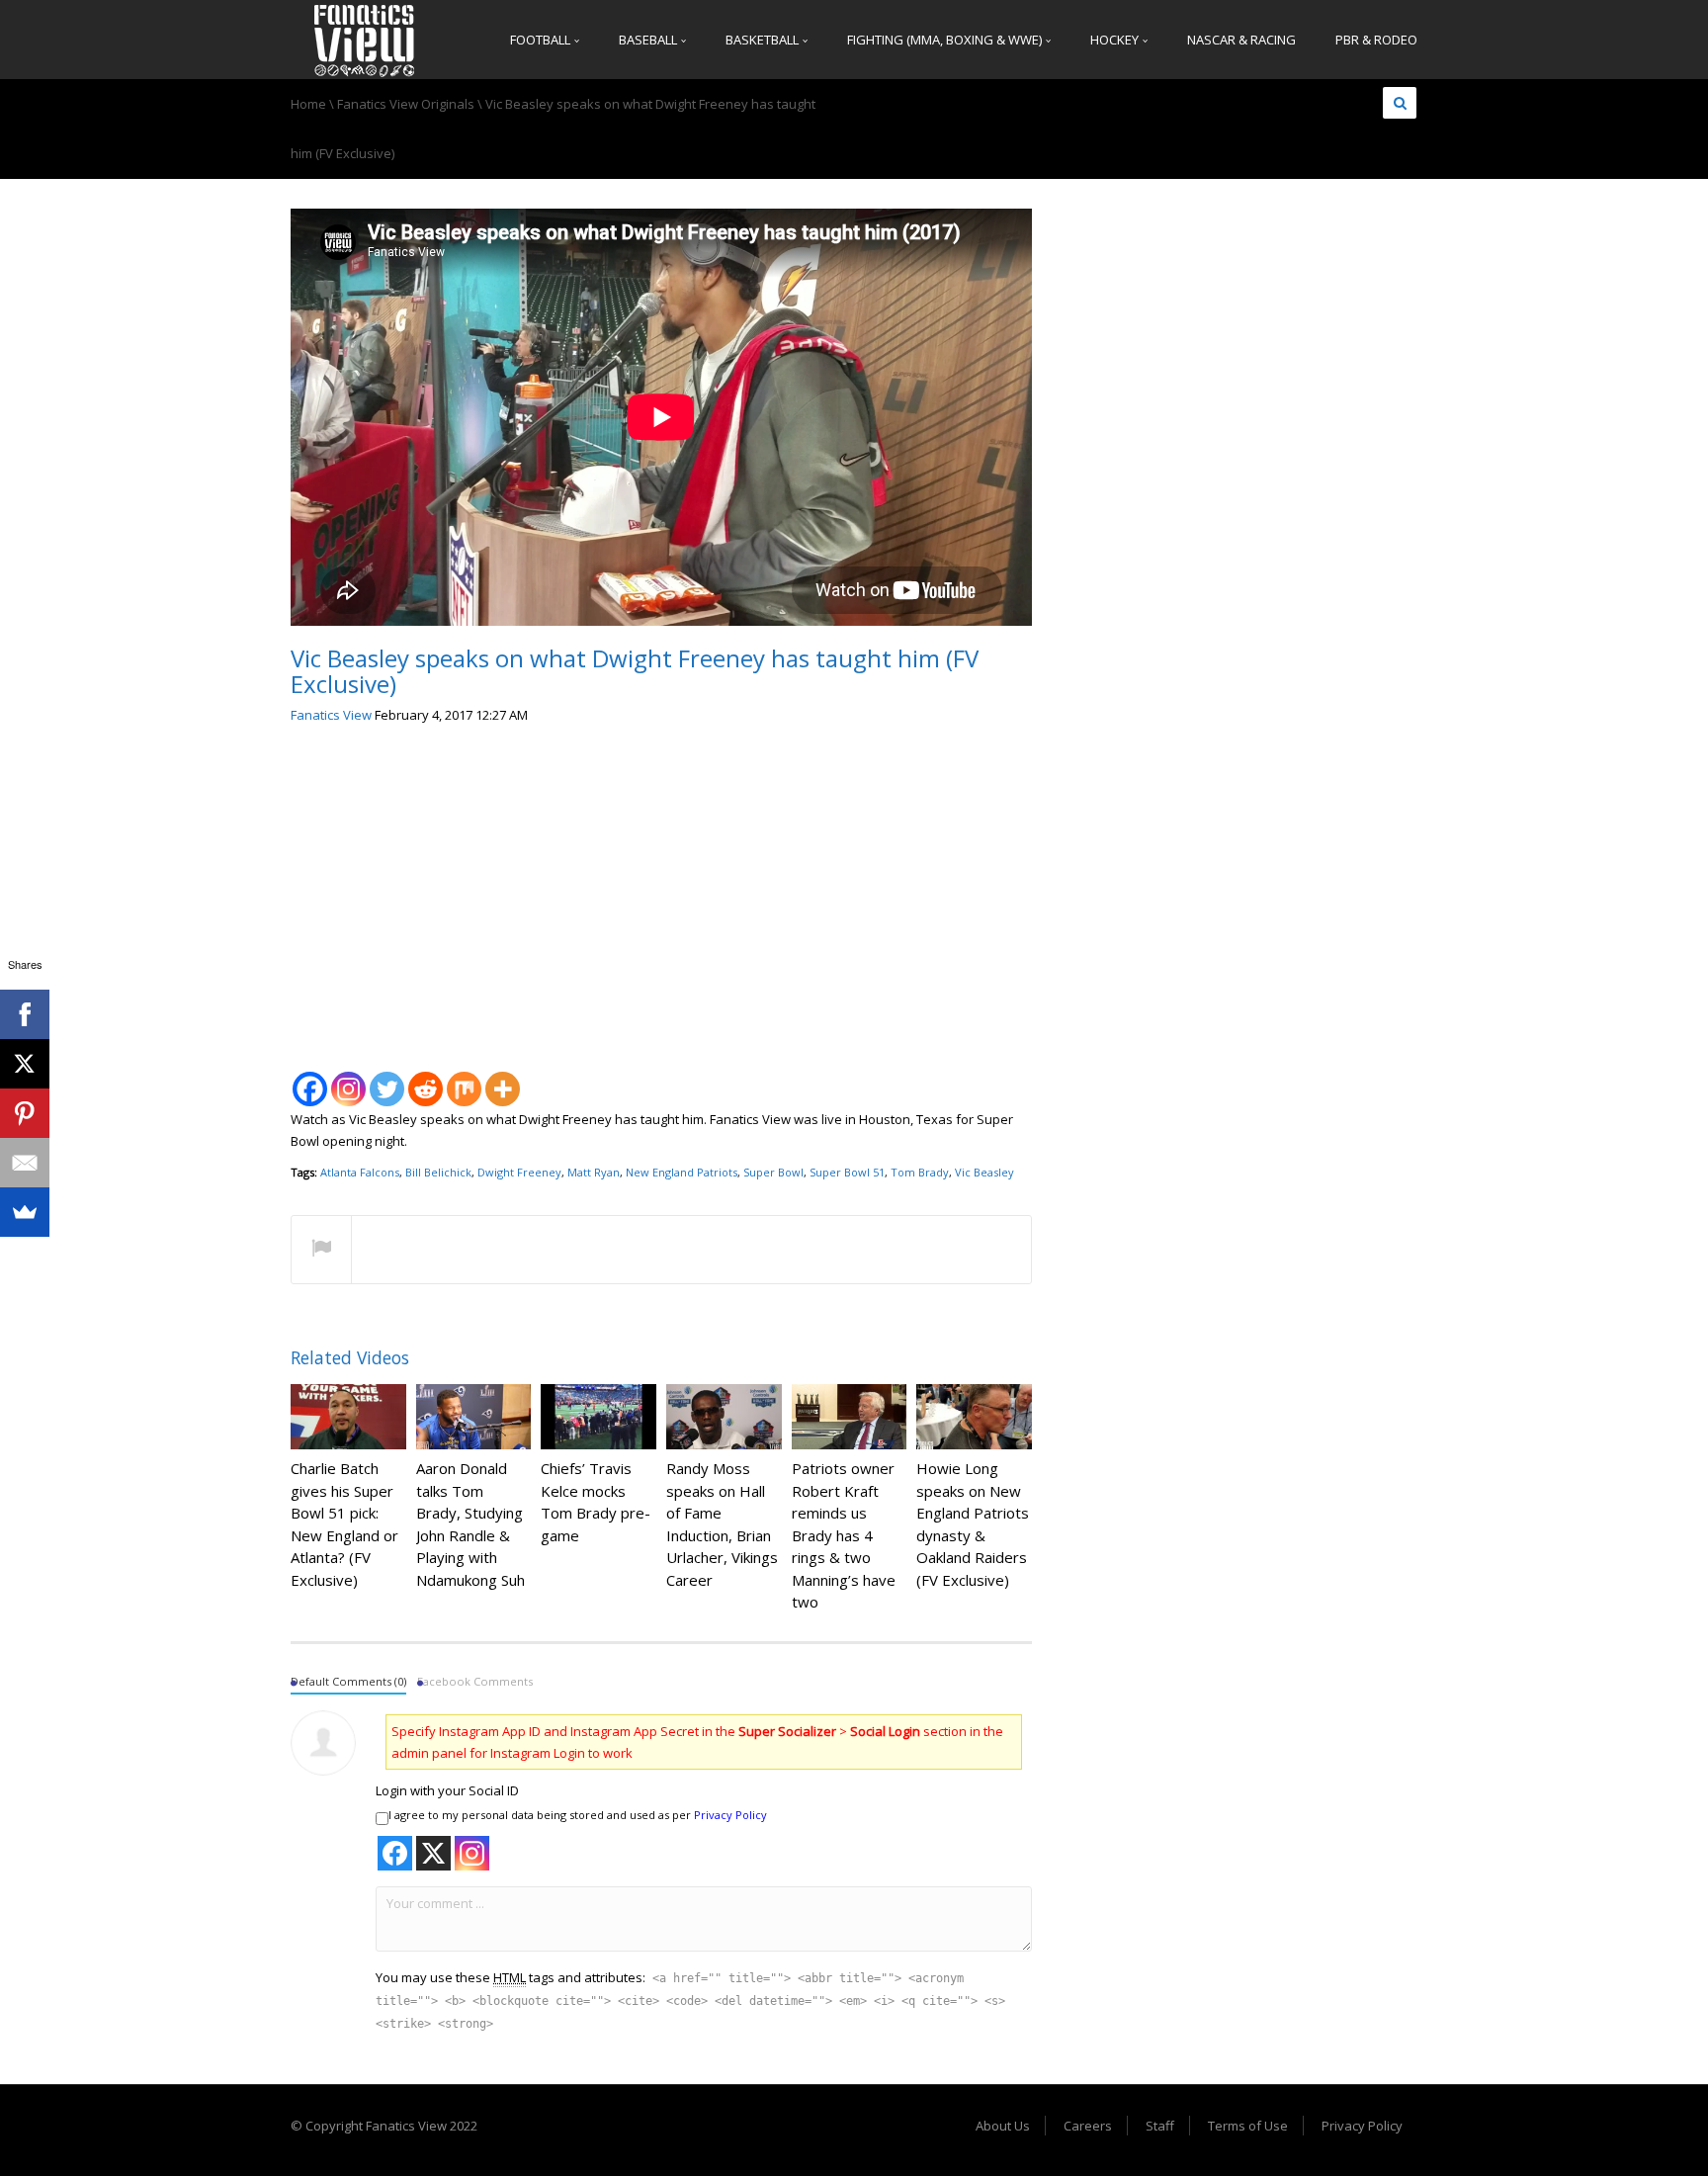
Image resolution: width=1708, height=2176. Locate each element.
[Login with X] (433, 1853)
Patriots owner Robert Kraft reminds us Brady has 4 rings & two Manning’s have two (844, 1535)
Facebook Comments (475, 1681)
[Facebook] (310, 1078)
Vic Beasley (984, 1172)
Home (308, 104)
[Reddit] (426, 1078)
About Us (1003, 2126)
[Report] (321, 1251)
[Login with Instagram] (472, 1853)
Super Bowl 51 (847, 1172)
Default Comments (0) (348, 1681)
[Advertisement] (661, 890)
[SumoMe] (25, 1212)
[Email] (25, 1163)
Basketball (764, 40)
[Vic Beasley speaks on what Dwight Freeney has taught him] (365, 40)
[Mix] (464, 1078)
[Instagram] (348, 1078)
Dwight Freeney (519, 1172)
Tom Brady (920, 1172)
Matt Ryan (594, 1172)
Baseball (649, 40)
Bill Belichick (438, 1172)
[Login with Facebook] (395, 1853)
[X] (25, 1064)
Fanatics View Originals (406, 104)
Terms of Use (1248, 2126)
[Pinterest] (25, 1113)
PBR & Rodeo (1376, 40)
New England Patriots (682, 1172)
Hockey (1116, 40)
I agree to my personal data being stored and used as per (578, 1815)
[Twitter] (387, 1078)
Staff (1160, 2126)
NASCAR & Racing (1241, 40)
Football (542, 40)
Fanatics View (331, 715)
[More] (503, 1078)
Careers (1088, 2126)
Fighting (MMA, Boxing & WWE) (946, 40)
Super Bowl (773, 1172)
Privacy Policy (730, 1815)
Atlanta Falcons (360, 1172)
